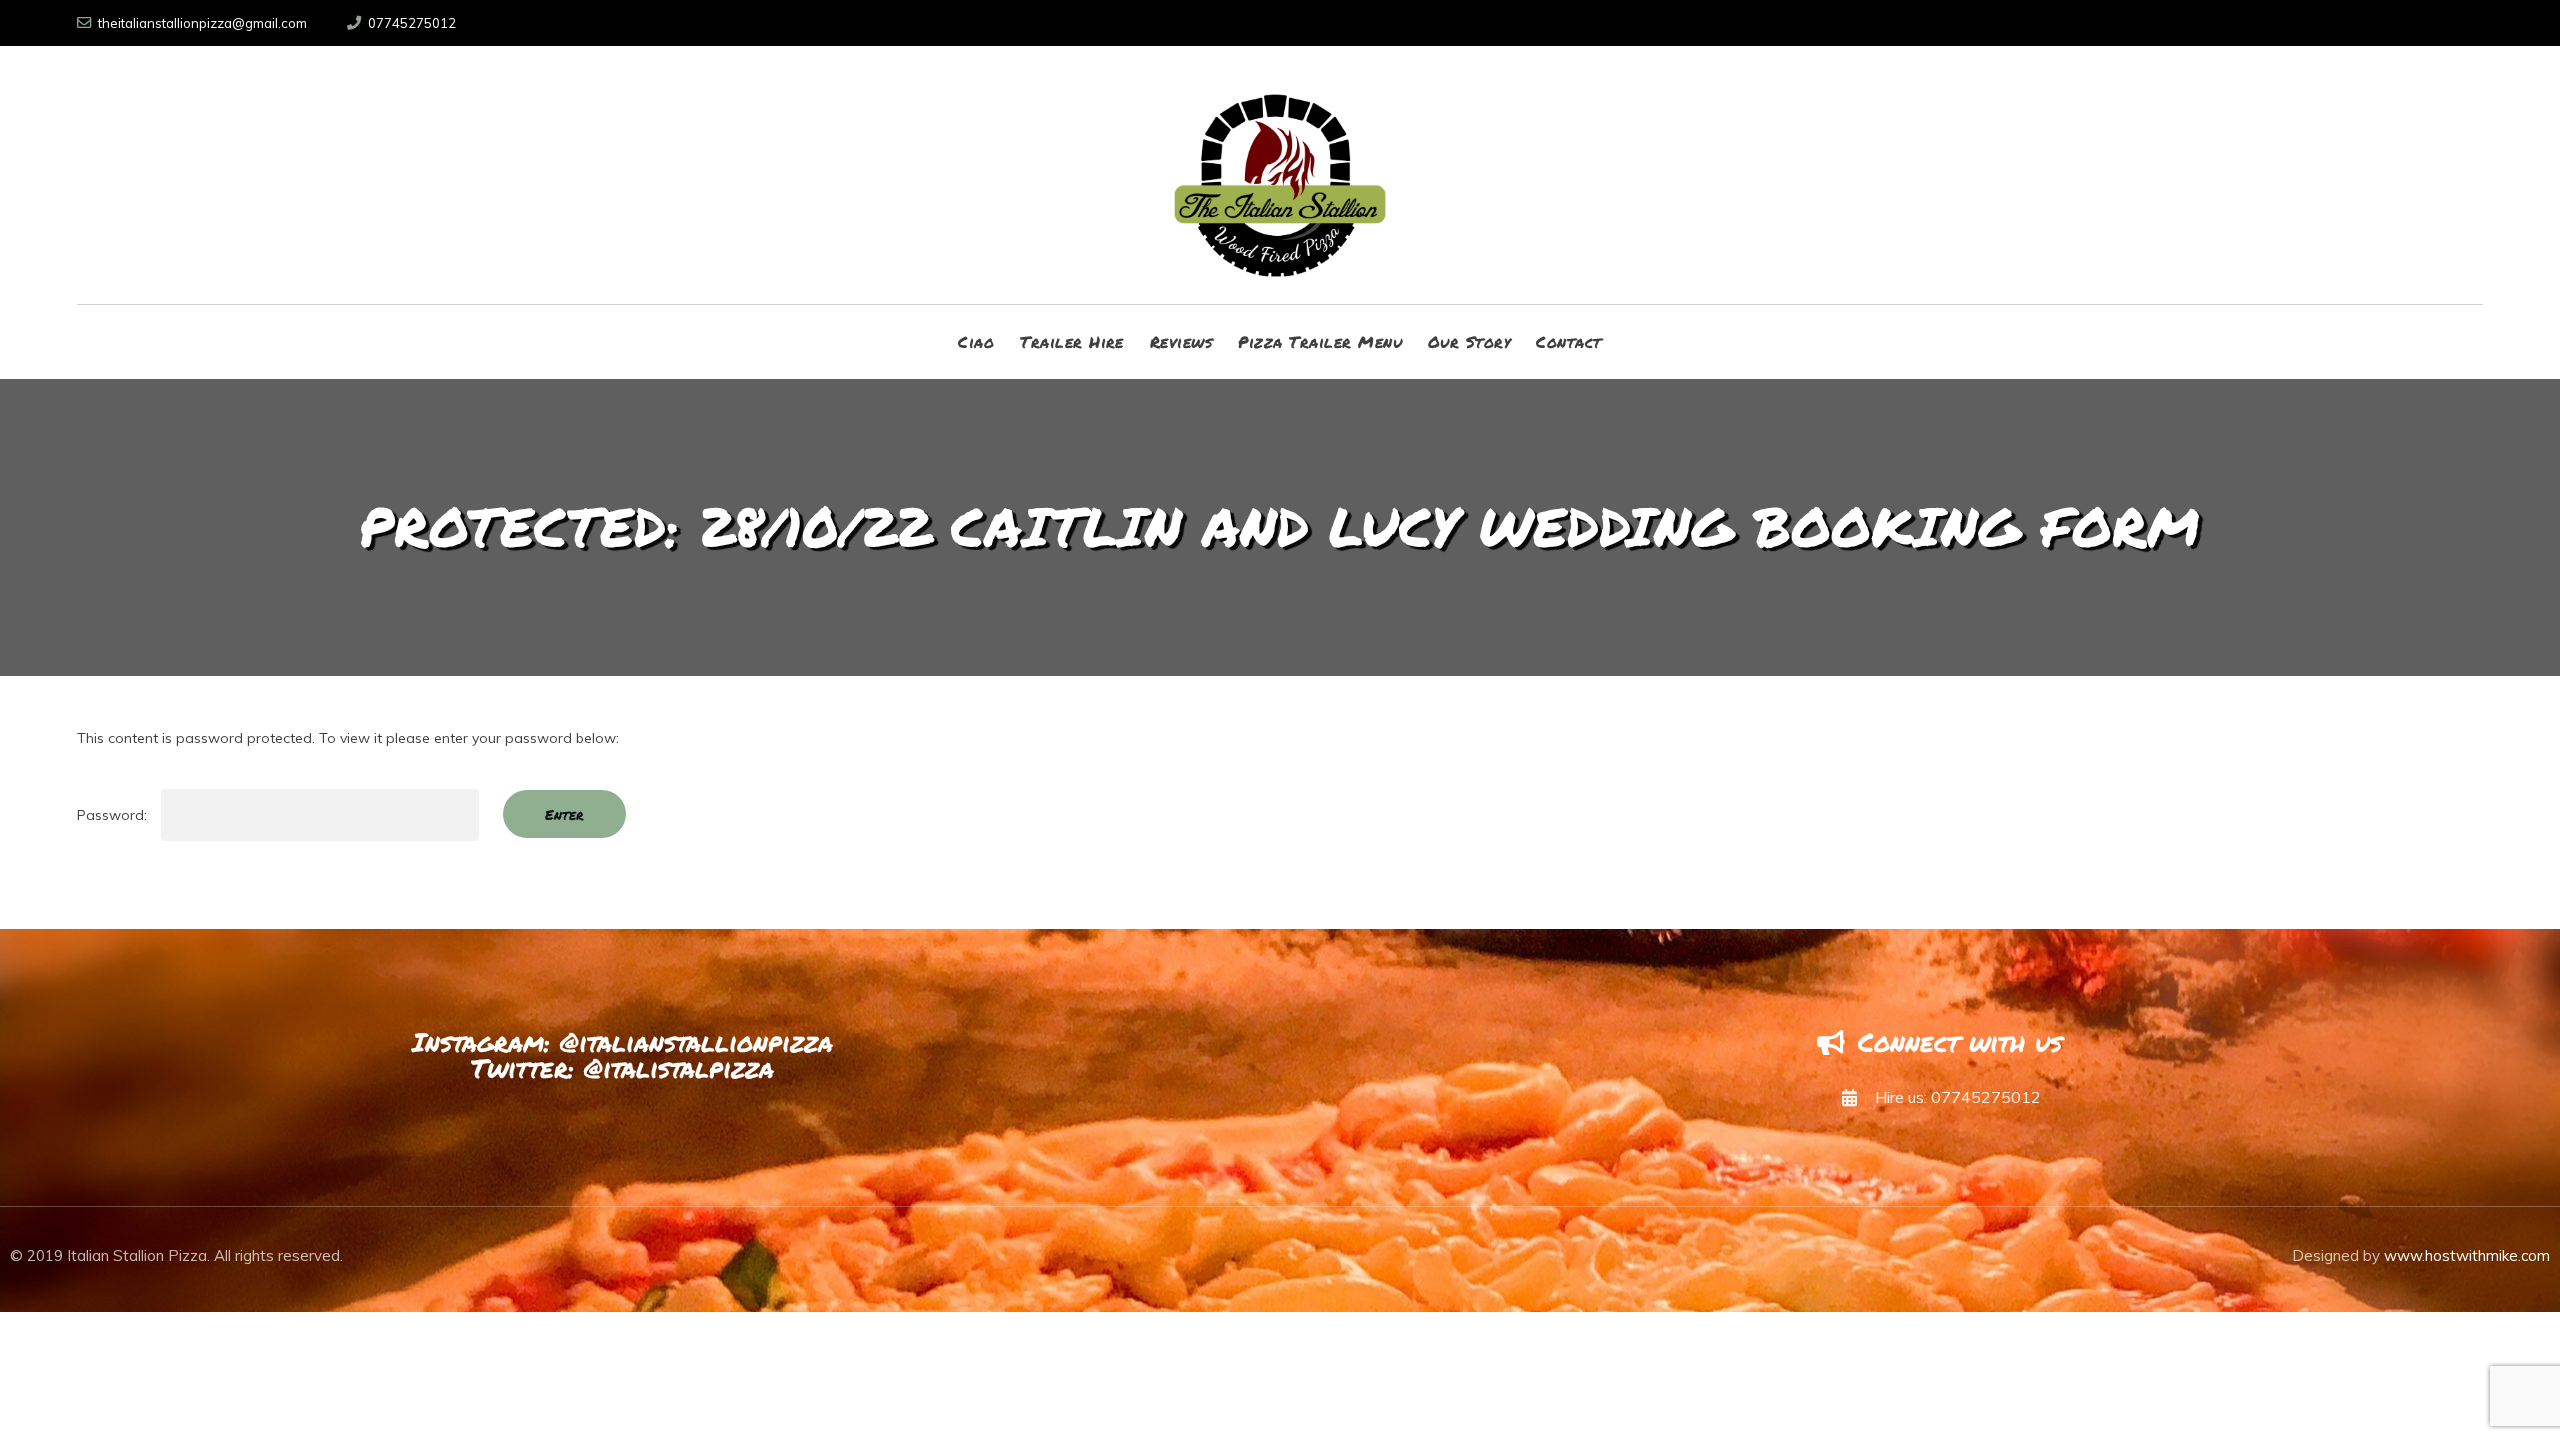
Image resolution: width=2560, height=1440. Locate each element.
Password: (114, 815)
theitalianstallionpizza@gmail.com (202, 23)
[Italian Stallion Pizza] (1280, 175)
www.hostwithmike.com (2467, 1255)
